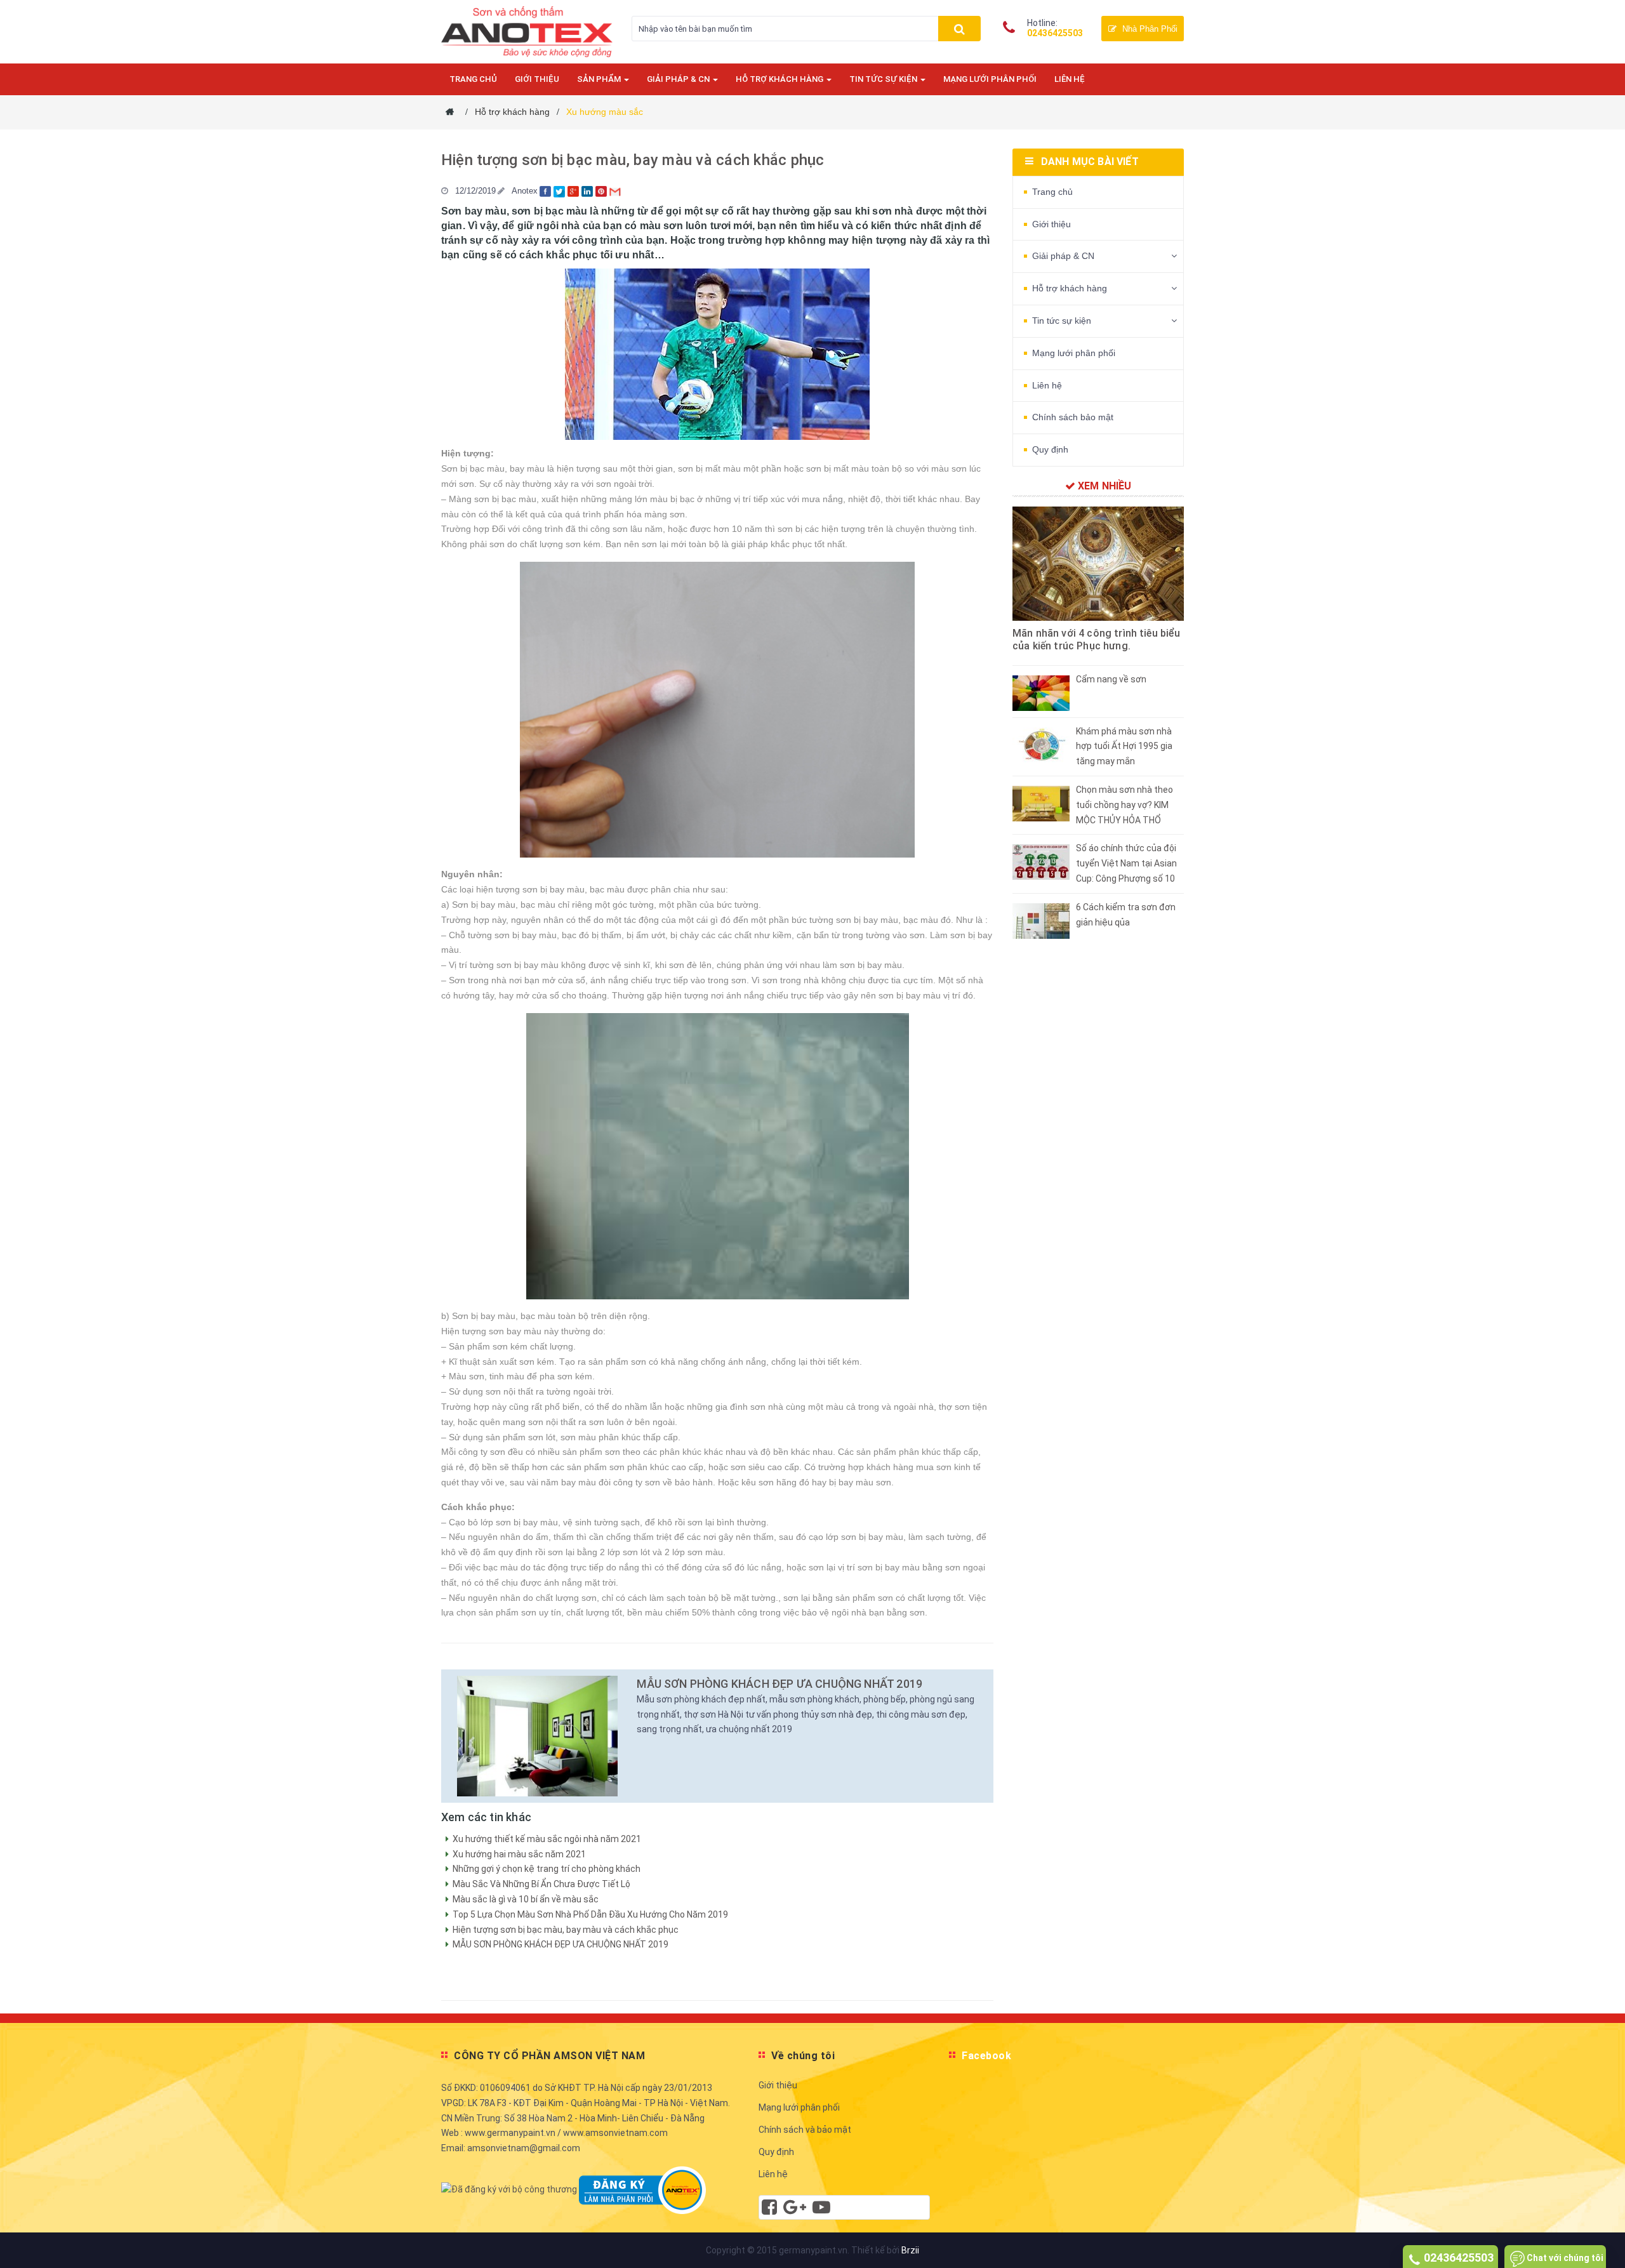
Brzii (910, 2250)
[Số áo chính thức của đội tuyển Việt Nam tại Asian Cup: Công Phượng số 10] (1041, 861)
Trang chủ (473, 79)
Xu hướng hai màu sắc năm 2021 (519, 1854)
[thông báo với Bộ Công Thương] (509, 2189)
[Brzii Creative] (795, 2210)
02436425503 (1055, 33)
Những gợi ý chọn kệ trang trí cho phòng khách (547, 1869)
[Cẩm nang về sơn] (1041, 692)
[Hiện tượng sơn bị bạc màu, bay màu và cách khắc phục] (537, 1736)
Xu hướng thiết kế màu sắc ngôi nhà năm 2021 (547, 1839)
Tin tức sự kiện (884, 79)
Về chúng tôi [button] (803, 2056)
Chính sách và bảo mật (805, 2130)
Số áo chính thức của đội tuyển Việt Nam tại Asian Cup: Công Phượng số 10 (1126, 863)
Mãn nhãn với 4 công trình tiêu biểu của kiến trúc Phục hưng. (1097, 640)
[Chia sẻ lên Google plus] (574, 191)
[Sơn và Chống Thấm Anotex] (769, 2210)
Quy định (1050, 449)
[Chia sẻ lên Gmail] (616, 191)
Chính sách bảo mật (1073, 417)
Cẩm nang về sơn (1111, 679)
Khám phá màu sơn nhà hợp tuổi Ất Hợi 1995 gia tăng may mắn (1124, 746)
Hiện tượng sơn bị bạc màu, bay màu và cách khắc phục (633, 160)
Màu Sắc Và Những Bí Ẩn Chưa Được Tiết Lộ (541, 1884)
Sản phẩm (600, 79)
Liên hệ (1070, 79)
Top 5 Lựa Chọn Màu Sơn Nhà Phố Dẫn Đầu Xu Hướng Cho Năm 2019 (590, 1914)
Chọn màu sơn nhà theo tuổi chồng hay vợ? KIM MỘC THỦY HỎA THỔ (1124, 805)
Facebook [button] (986, 2056)
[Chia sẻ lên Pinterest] (602, 191)
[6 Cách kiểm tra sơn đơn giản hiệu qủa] (1041, 920)
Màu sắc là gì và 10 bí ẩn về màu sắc (526, 1899)
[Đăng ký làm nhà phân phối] (642, 2189)
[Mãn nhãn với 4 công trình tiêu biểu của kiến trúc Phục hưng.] (1098, 564)
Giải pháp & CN (679, 79)
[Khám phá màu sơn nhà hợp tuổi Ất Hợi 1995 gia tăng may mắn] (1041, 744)
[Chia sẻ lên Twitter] (560, 191)
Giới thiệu (537, 79)
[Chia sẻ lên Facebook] (547, 191)
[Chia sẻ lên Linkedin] (588, 191)
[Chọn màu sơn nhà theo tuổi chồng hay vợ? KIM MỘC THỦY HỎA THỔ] (1041, 803)
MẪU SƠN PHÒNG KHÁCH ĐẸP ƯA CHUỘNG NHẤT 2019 (779, 1684)
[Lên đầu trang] (1603, 2243)
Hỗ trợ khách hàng (780, 79)
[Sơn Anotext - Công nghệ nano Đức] (527, 30)
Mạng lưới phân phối (990, 79)
